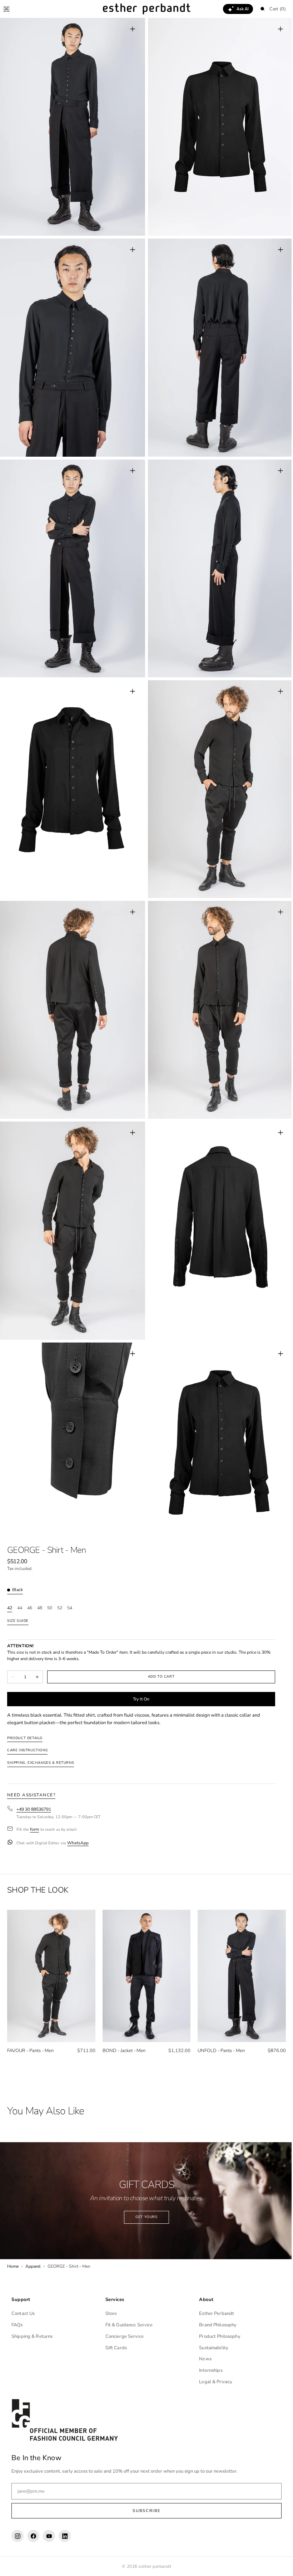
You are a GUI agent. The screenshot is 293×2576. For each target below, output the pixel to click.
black (18, 1562)
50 (50, 1580)
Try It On (141, 1671)
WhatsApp (78, 1815)
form (34, 1802)
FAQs (17, 2325)
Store (110, 2314)
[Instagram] (18, 2536)
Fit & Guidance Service (127, 2325)
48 (40, 1580)
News (202, 2359)
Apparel (33, 2234)
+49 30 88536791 (34, 1782)
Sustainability (210, 2348)
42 (10, 1580)
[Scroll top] (277, 2565)
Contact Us (23, 2314)
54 (70, 1580)
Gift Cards (114, 2348)
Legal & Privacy (212, 2382)
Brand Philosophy (214, 2325)
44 (20, 1580)
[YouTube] (49, 2536)
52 (60, 1580)
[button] (6, 9)
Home (13, 2234)
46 (30, 1580)
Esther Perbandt (213, 2314)
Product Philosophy (216, 2336)
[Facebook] (33, 2536)
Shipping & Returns (32, 2336)
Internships (207, 2370)
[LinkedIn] (65, 2536)
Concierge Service (123, 2336)
